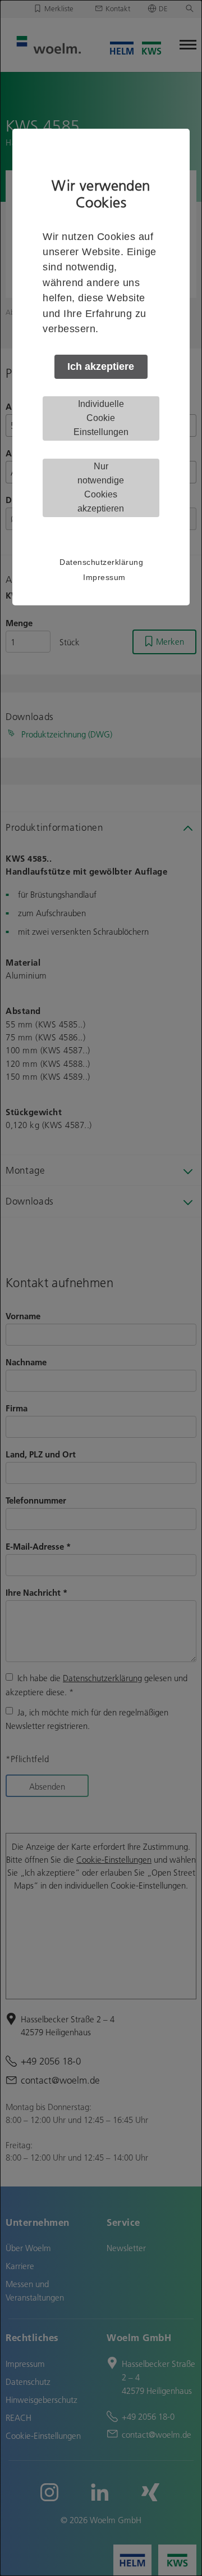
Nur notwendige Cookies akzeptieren (101, 487)
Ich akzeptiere (101, 366)
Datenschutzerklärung (101, 562)
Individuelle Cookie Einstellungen (101, 418)
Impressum (104, 577)
